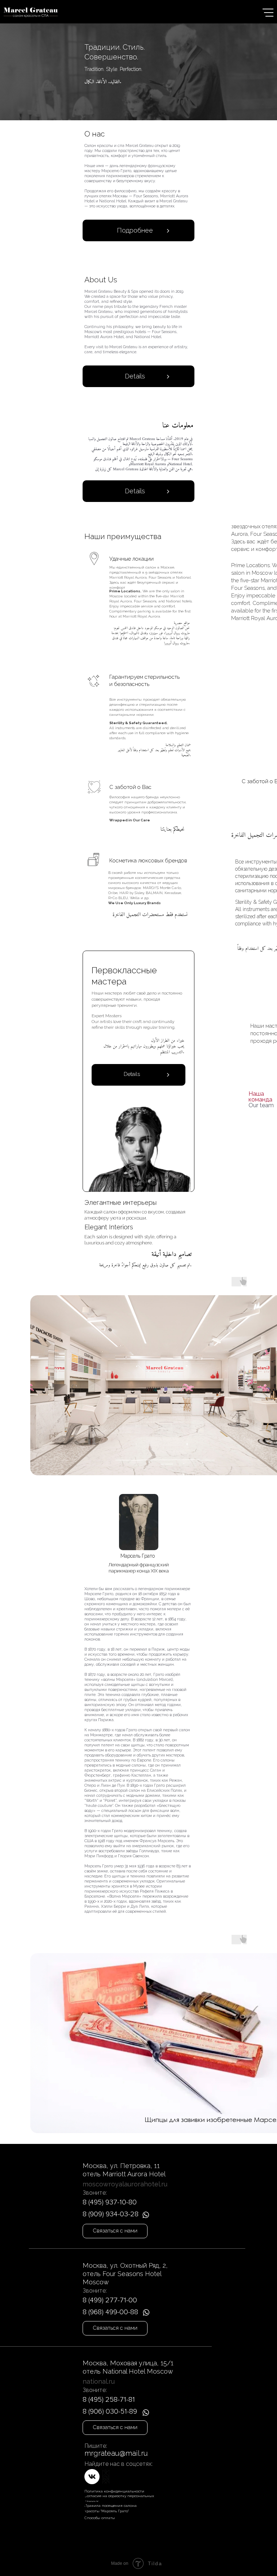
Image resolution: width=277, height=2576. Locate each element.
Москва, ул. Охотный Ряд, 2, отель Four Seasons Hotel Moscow (125, 2274)
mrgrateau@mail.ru (116, 2453)
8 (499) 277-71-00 (110, 2300)
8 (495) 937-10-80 (110, 2202)
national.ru (99, 2381)
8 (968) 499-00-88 (110, 2312)
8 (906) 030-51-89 (110, 2411)
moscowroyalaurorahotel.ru (125, 2184)
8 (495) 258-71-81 (109, 2400)
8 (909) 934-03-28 (111, 2214)
